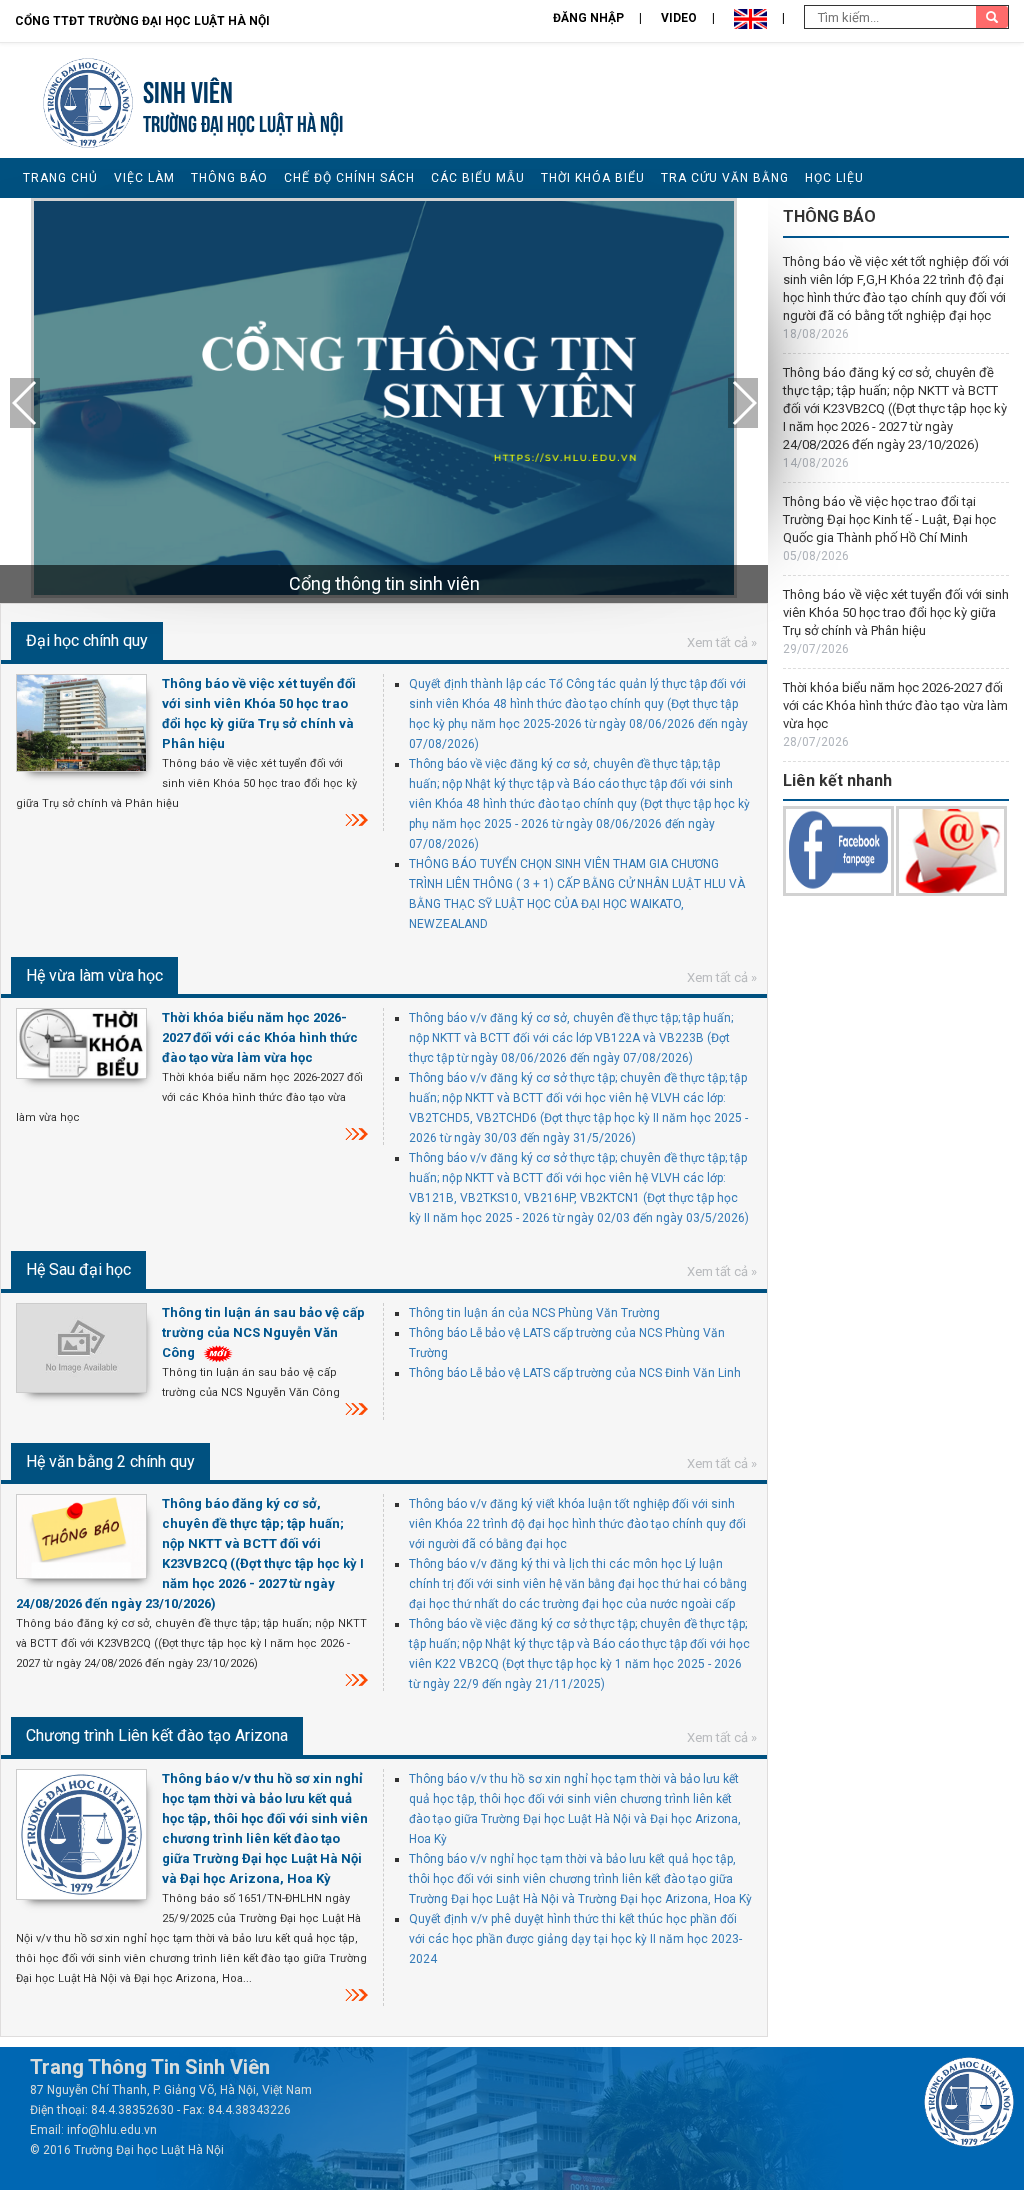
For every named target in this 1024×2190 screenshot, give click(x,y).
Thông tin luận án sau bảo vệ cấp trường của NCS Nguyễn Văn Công (263, 1332)
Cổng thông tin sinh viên (384, 583)
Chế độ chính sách (349, 178)
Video (679, 18)
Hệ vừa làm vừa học (94, 975)
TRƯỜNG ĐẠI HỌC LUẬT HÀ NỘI (243, 121)
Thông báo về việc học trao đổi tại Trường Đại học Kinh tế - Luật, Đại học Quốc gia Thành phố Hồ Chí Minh (889, 519)
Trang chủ (60, 178)
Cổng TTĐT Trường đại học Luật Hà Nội (142, 21)
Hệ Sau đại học (78, 1269)
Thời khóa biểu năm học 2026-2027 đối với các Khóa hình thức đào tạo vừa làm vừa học (260, 1037)
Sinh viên (188, 89)
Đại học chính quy (87, 640)
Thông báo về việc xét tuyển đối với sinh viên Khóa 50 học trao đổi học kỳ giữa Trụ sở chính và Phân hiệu (896, 612)
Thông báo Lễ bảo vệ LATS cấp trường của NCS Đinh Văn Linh (575, 1373)
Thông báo (229, 178)
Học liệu (834, 178)
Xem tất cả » (722, 642)
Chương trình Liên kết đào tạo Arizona (157, 1735)
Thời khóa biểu (593, 178)
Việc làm (144, 178)
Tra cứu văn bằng (725, 178)
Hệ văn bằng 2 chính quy (110, 1461)
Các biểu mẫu (478, 178)
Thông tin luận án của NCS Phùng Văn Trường (534, 1313)
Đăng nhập (588, 18)
